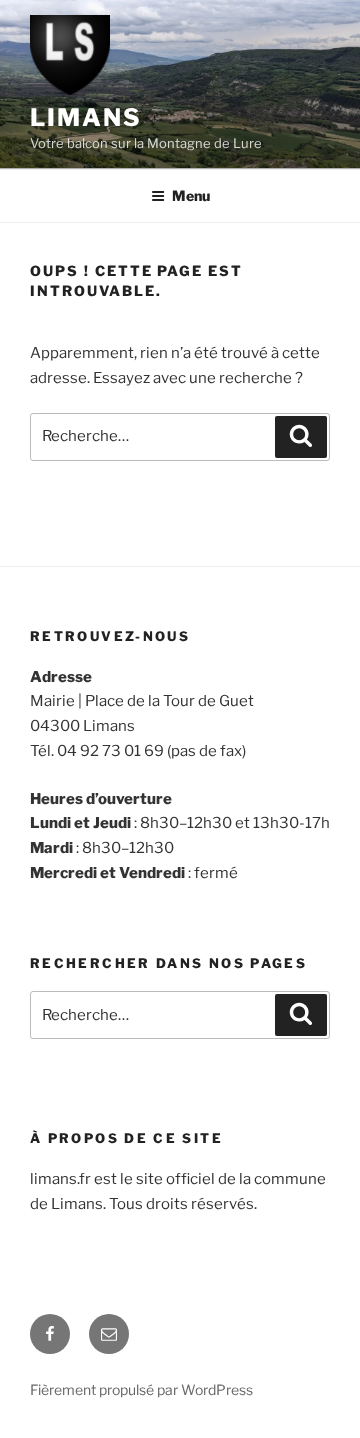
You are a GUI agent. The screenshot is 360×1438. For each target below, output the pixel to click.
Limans (86, 117)
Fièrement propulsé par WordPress (141, 1389)
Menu (191, 195)
